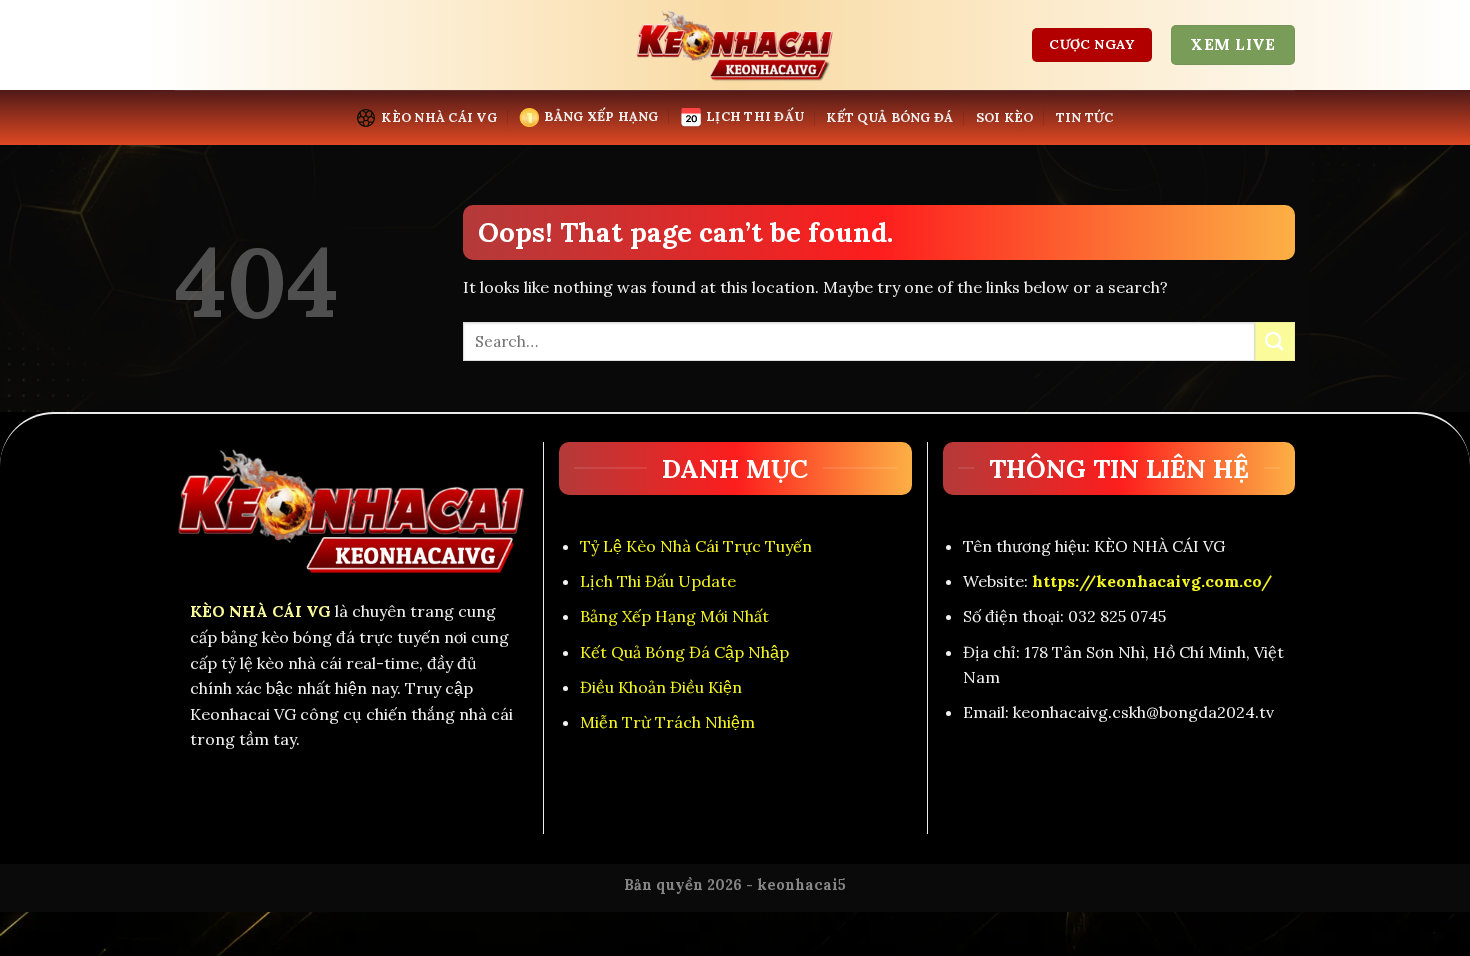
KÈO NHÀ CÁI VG (439, 117)
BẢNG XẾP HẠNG (601, 116)
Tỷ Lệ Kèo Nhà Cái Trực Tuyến (696, 546)
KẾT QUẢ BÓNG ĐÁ (889, 117)
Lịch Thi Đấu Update (658, 581)
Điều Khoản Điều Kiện (661, 687)
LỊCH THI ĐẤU (755, 116)
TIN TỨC (1085, 117)
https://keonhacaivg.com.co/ (1152, 581)
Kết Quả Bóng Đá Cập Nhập (684, 652)
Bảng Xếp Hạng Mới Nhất (674, 616)
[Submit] (1275, 341)
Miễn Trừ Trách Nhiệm (667, 722)
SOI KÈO (1005, 117)
